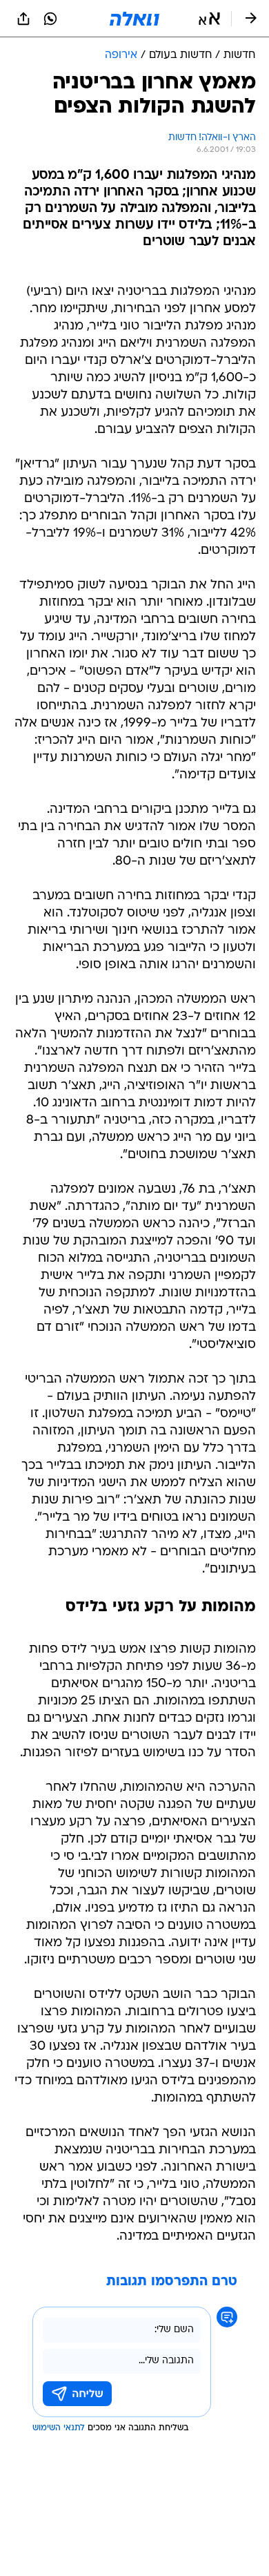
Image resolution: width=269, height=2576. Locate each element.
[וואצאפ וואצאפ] (50, 19)
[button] (209, 19)
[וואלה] (134, 19)
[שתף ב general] (23, 19)
